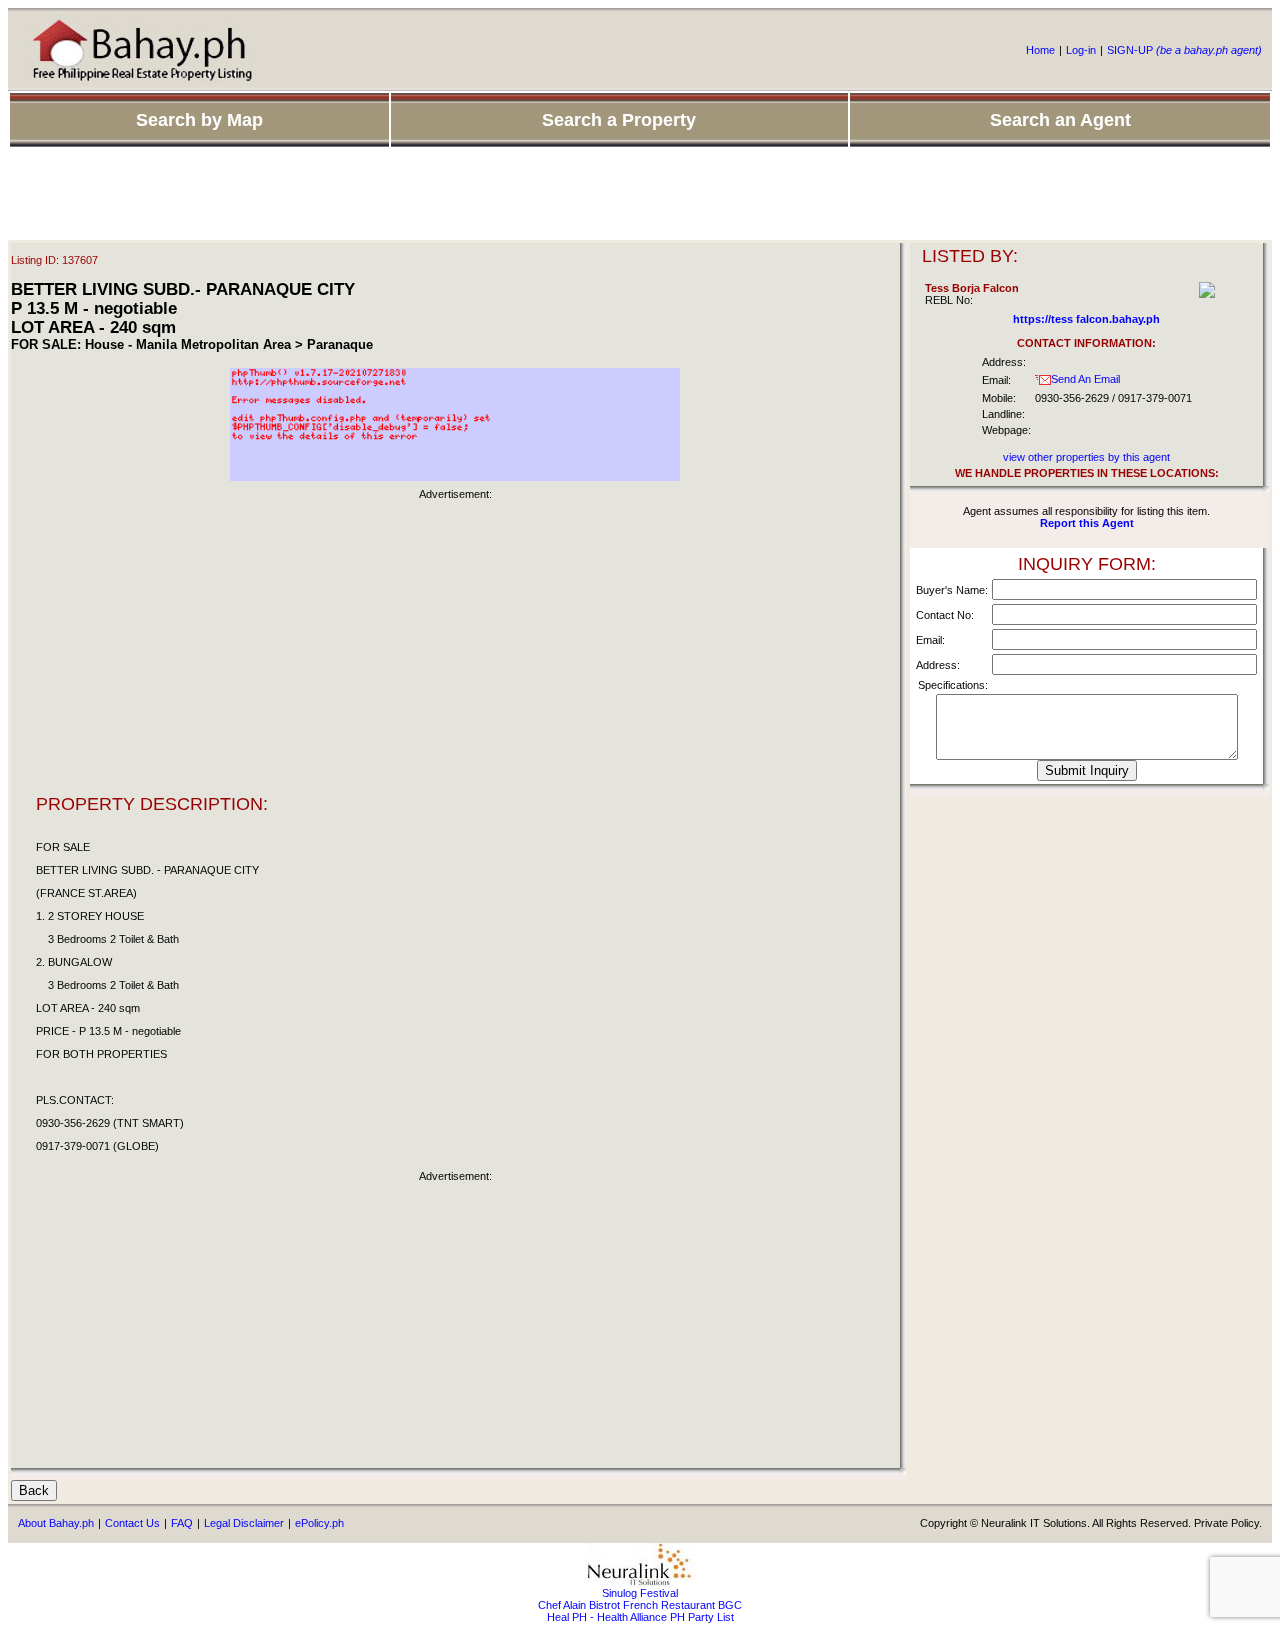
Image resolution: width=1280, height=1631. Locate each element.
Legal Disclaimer (244, 1523)
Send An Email (1085, 379)
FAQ (182, 1523)
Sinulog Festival (640, 1593)
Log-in (1081, 50)
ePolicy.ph (319, 1523)
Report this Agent (1087, 523)
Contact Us (132, 1523)
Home (1040, 50)
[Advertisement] (640, 195)
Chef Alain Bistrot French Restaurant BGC (640, 1605)
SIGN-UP (1184, 50)
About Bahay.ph (56, 1523)
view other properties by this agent (1086, 457)
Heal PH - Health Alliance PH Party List (640, 1617)
